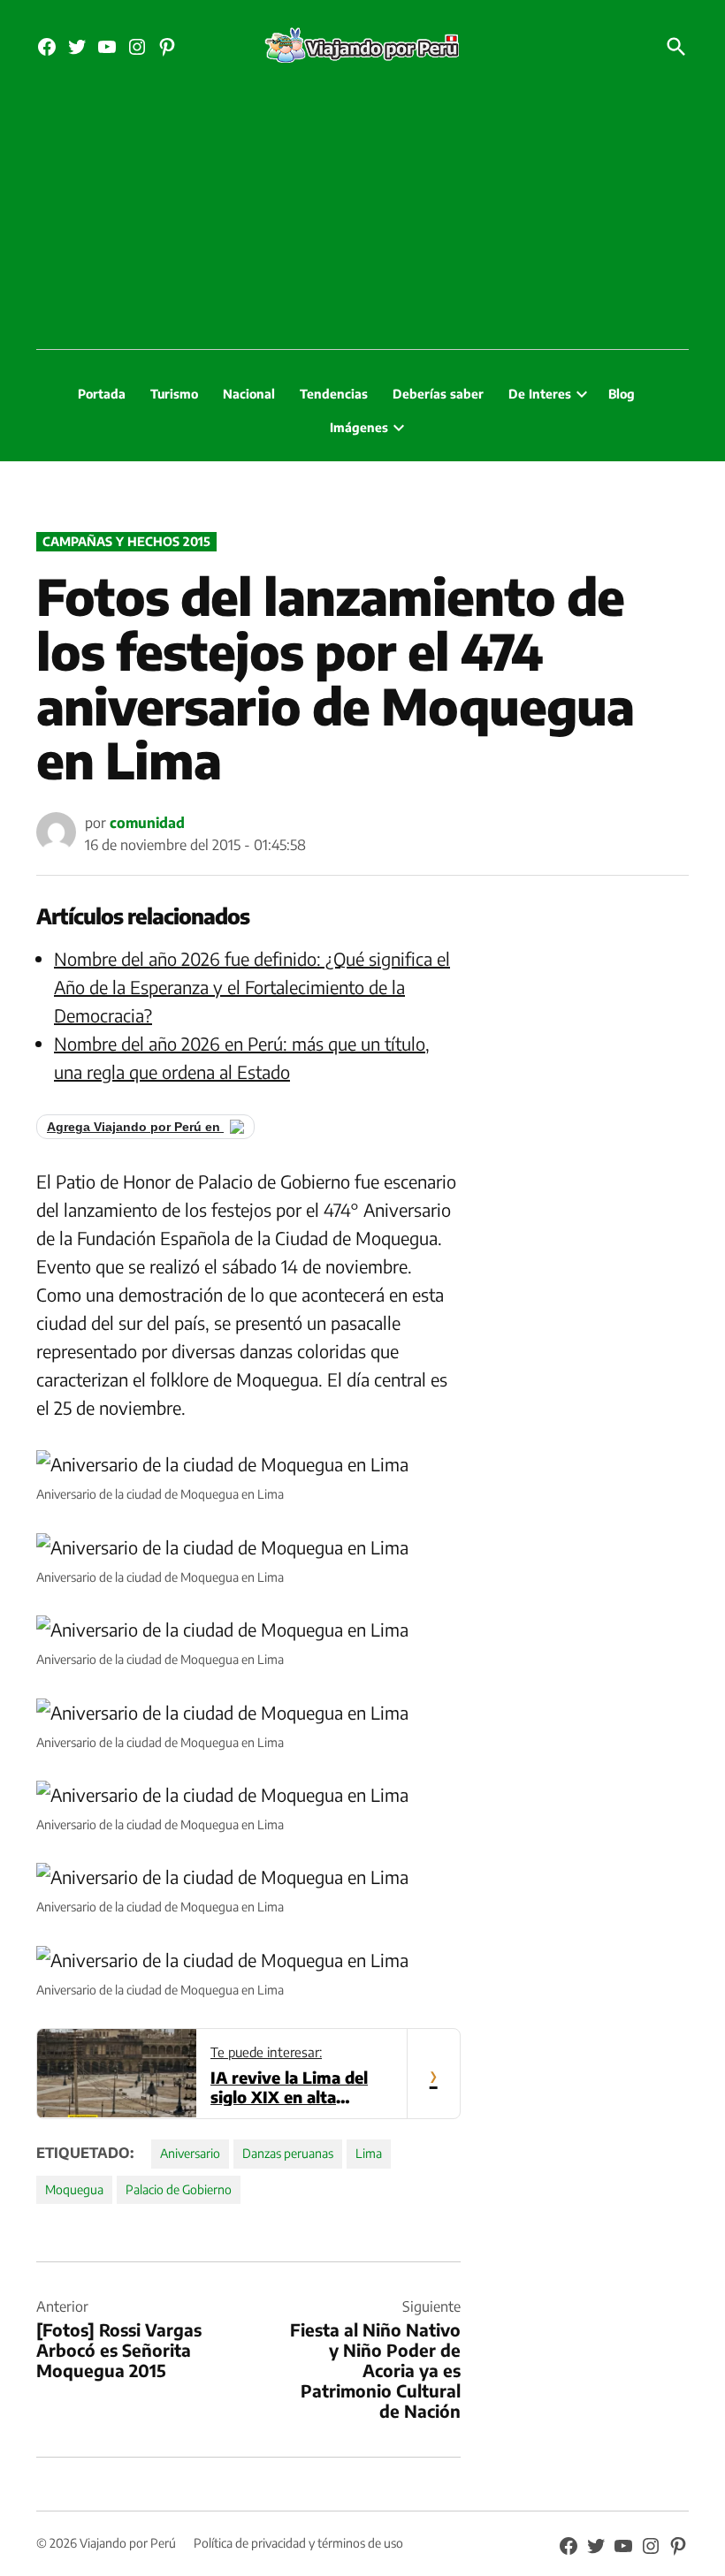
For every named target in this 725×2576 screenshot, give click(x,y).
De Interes (540, 394)
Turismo (174, 394)
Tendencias (334, 394)
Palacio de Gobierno (179, 2189)
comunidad (147, 823)
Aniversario (190, 2153)
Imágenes (359, 427)
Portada (102, 394)
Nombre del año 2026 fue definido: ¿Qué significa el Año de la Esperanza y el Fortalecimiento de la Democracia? (252, 987)
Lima (369, 2153)
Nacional (249, 394)
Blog (622, 394)
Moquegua (74, 2189)
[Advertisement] (362, 217)
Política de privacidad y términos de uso (298, 2543)
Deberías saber (438, 394)
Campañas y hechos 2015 (126, 541)
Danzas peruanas (288, 2153)
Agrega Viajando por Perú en (135, 1127)
